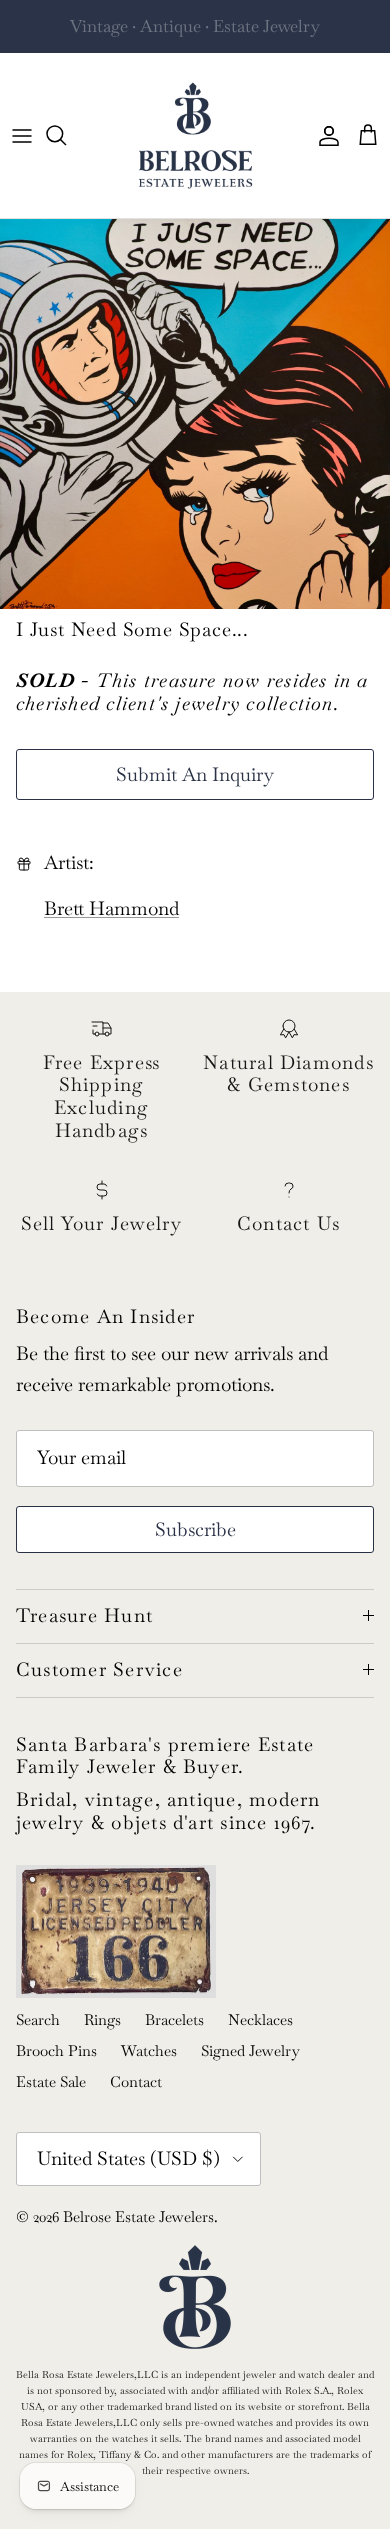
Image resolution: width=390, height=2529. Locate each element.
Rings (102, 2019)
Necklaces (260, 2019)
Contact (136, 2081)
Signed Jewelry (250, 2050)
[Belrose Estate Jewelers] (195, 135)
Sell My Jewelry (233, 34)
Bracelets (174, 2019)
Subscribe (195, 1529)
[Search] (66, 135)
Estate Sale (51, 2081)
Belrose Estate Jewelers (138, 2216)
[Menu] (22, 135)
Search (38, 2019)
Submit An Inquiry (195, 774)
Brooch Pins (56, 2050)
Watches (149, 2050)
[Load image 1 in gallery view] (195, 414)
